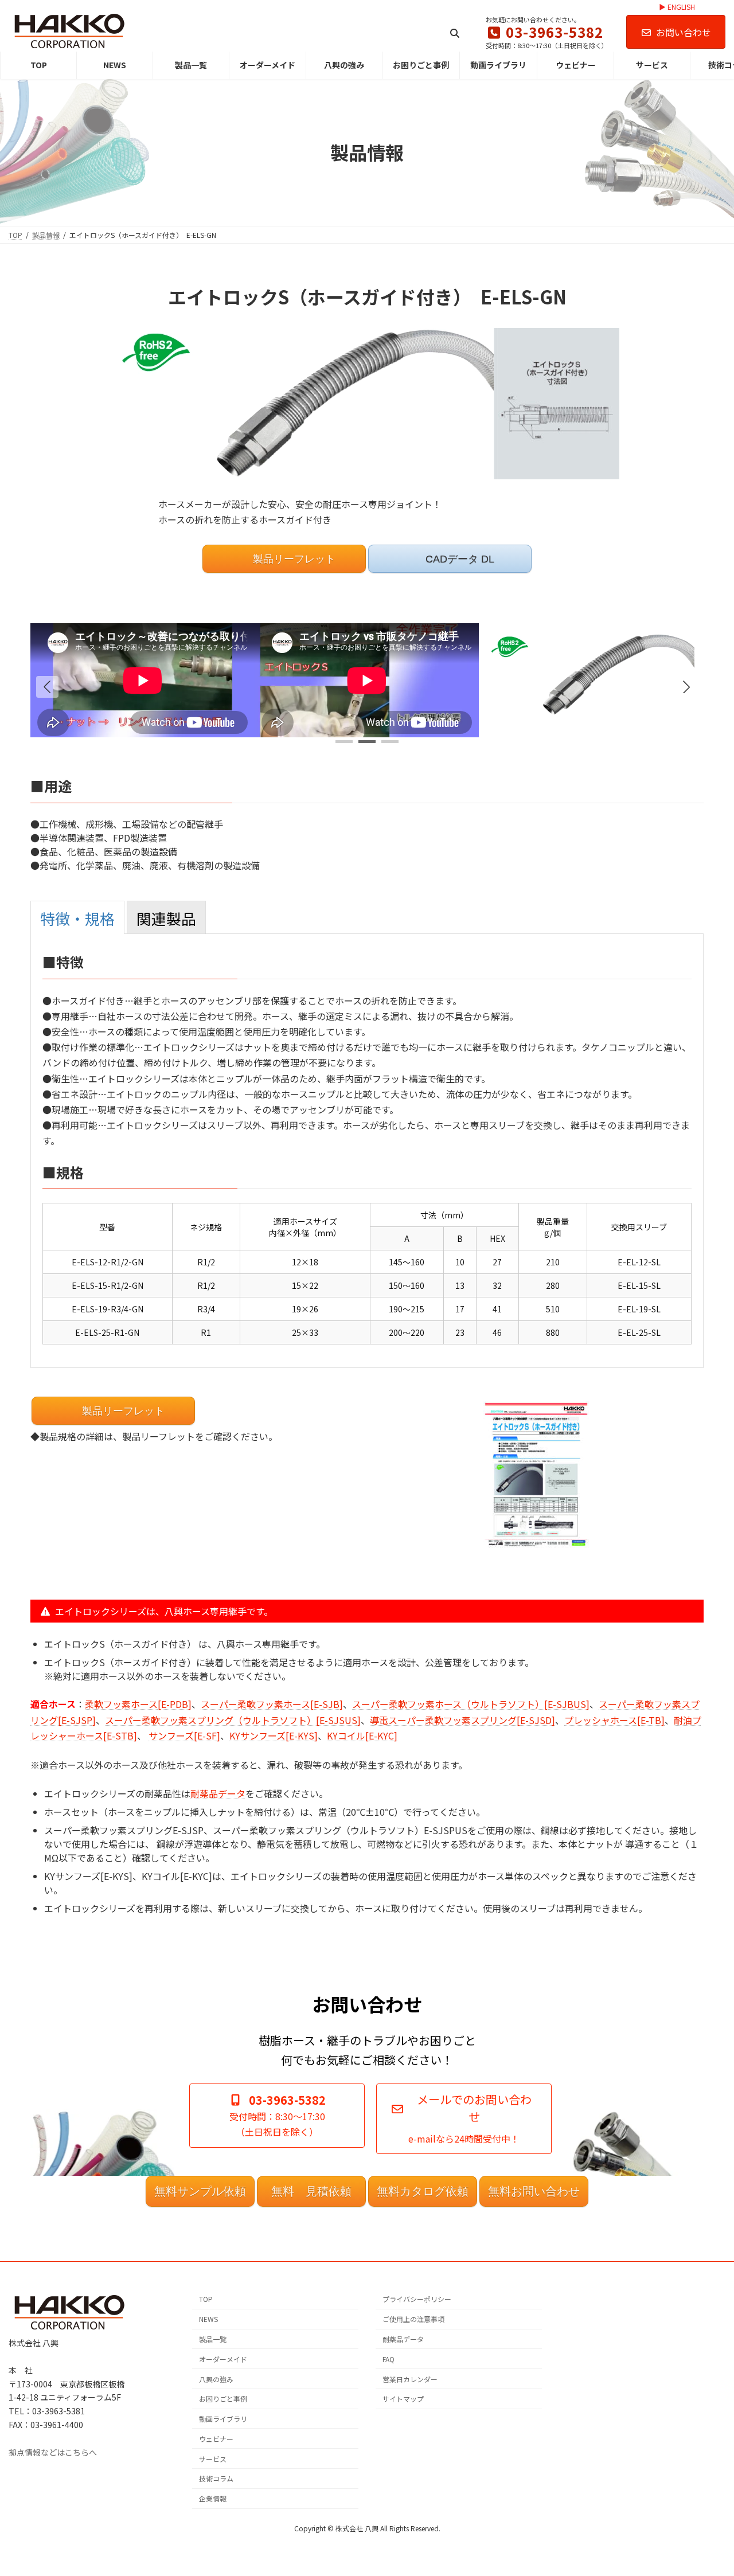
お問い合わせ (684, 32)
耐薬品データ (218, 1793)
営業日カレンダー (410, 2378)
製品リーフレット (293, 559)
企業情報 (213, 2498)
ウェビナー (216, 2439)
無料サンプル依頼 (200, 2191)
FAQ (389, 2358)
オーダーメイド (223, 2358)
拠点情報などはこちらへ (53, 2452)
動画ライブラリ (223, 2419)
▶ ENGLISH (677, 7)
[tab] (77, 917)
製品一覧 (213, 2339)
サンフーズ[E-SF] (184, 1735)
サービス (213, 2458)
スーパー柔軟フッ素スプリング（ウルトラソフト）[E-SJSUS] (233, 1720)
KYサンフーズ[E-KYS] (274, 1735)
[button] (686, 687)
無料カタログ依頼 (423, 2191)
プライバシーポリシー (417, 2299)
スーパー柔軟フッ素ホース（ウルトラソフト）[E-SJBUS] (471, 1704)
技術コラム (216, 2478)
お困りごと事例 (223, 2399)
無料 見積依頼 (311, 2191)
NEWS (208, 2319)
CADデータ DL (458, 559)
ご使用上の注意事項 (413, 2319)
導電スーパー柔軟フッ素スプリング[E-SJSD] (462, 1720)
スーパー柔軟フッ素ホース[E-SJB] (272, 1704)
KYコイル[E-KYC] (362, 1735)
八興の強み (216, 2378)
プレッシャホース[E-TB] (614, 1720)
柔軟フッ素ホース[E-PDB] (138, 1704)
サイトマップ (403, 2399)
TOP (206, 2299)
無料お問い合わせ (534, 2191)
